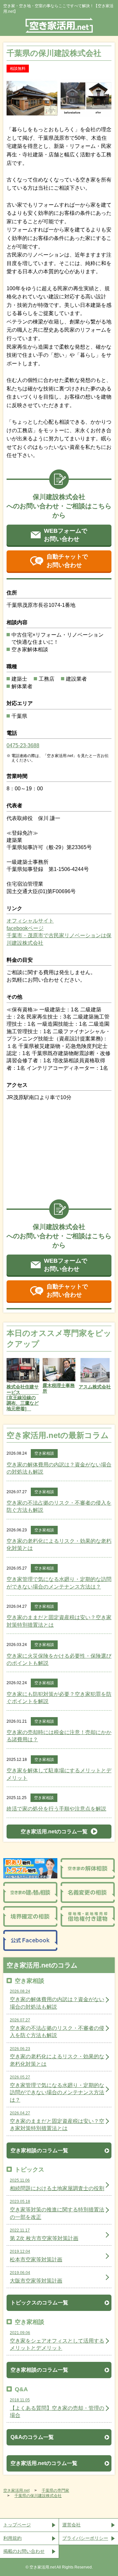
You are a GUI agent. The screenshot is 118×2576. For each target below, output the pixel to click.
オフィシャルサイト (30, 921)
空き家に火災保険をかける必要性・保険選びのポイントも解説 (59, 1659)
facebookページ (25, 928)
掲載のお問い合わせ (24, 2551)
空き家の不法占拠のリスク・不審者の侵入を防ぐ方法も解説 (59, 1506)
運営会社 (71, 2525)
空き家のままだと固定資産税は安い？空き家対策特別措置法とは (59, 1621)
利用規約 (12, 2538)
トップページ (17, 2525)
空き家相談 (44, 1453)
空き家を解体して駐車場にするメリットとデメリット (59, 1774)
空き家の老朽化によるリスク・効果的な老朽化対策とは (59, 1545)
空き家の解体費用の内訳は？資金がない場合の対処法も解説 (59, 1468)
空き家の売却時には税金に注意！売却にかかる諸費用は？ (59, 1736)
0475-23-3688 (23, 745)
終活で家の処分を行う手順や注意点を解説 (56, 1809)
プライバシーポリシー (85, 2538)
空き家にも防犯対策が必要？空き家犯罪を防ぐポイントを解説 (59, 1698)
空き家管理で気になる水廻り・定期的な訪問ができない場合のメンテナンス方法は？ (59, 1583)
